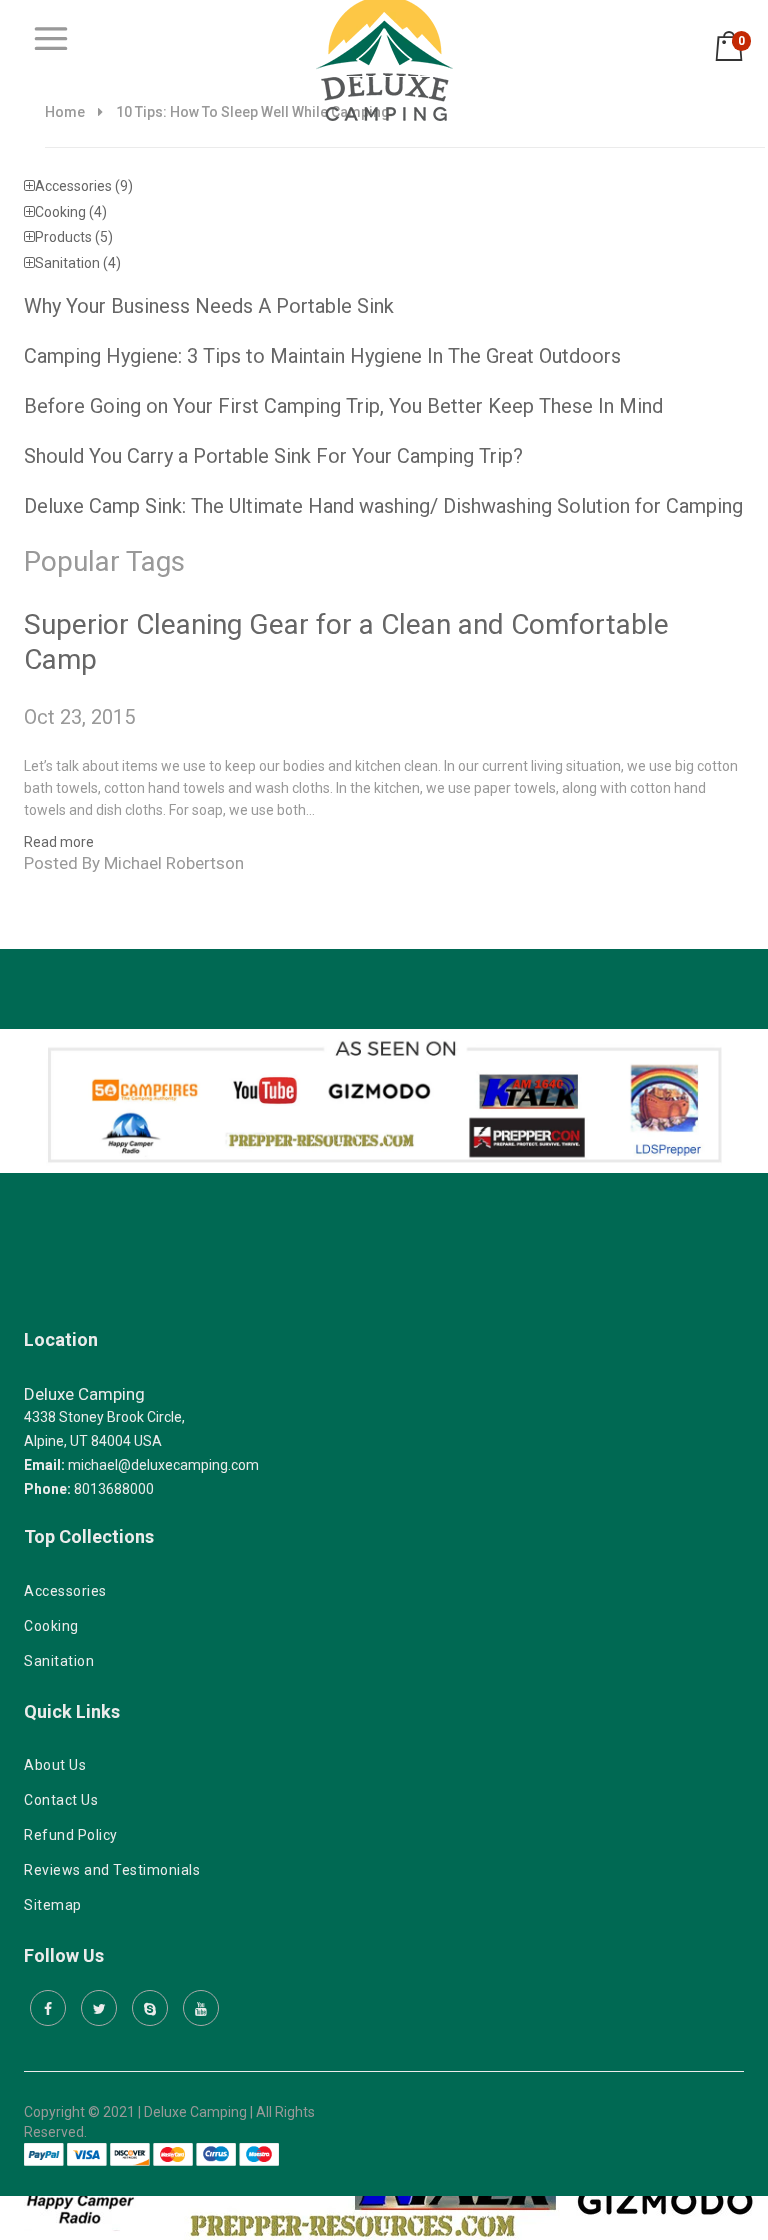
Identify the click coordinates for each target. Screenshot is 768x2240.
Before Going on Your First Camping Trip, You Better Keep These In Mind (343, 406)
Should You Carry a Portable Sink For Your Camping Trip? (273, 456)
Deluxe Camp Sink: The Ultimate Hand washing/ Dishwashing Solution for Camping (383, 506)
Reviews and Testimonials (112, 1870)
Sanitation (78, 263)
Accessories (84, 186)
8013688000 (114, 1489)
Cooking (71, 212)
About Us (55, 1765)
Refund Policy (71, 1835)
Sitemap (53, 1905)
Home (65, 112)
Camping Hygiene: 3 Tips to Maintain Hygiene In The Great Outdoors (322, 356)
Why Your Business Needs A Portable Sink (209, 306)
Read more (59, 842)
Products (74, 237)
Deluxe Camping (84, 1394)
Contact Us (61, 1800)
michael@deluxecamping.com (163, 1465)
